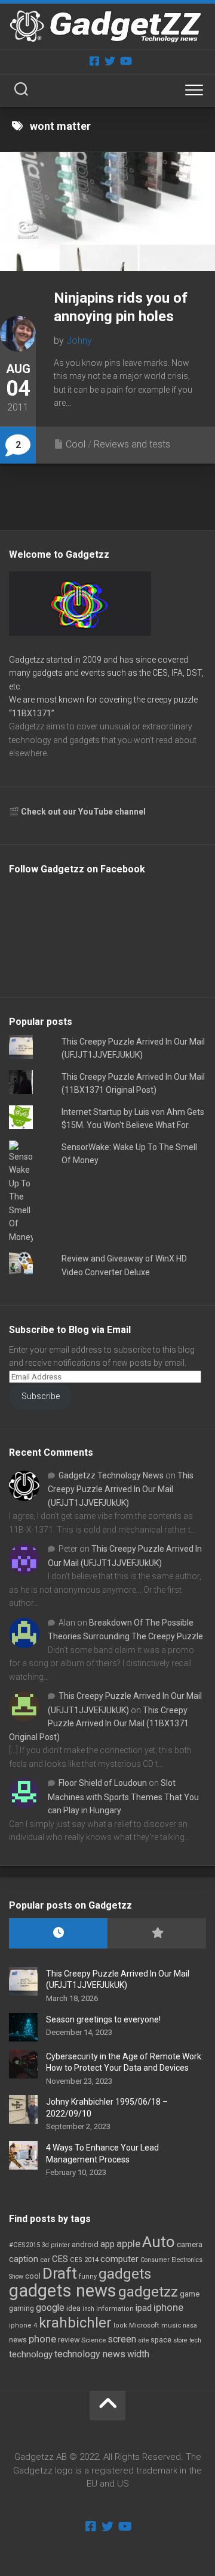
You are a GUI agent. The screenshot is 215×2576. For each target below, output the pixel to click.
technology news (90, 2354)
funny (88, 2277)
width (138, 2354)
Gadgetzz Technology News (111, 1475)
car (45, 2260)
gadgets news (63, 2291)
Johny (79, 341)
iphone (168, 2307)
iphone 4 (23, 2325)
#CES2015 (24, 2245)
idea (73, 2308)
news (18, 2340)
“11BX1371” (32, 713)
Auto (159, 2242)
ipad (144, 2308)
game (190, 2294)
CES (60, 2259)
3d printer (56, 2245)
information (115, 2309)
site (143, 2340)
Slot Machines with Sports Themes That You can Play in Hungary (123, 1797)
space (161, 2340)
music (171, 2325)
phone (42, 2339)
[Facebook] (94, 61)
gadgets (125, 2274)
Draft (60, 2273)
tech (195, 2340)
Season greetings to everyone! (103, 2019)
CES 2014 (84, 2260)
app (107, 2244)
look (120, 2325)
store (180, 2340)
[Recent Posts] (58, 1933)
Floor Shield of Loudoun (103, 1783)
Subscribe (41, 1396)
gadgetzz (148, 2292)
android (85, 2244)
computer (119, 2259)
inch (88, 2309)
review (69, 2340)
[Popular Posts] (157, 1933)
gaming (21, 2308)
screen (122, 2339)
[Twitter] (110, 61)
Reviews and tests (132, 444)
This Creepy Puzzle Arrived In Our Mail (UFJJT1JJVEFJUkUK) (121, 1489)
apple (128, 2243)
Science (93, 2340)
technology (31, 2354)
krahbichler (75, 2323)
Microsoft (144, 2325)
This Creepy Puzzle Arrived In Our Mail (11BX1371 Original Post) (99, 1724)
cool (33, 2276)
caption (24, 2259)
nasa (190, 2325)
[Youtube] (125, 61)
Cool (76, 444)
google (50, 2308)
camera (190, 2244)
